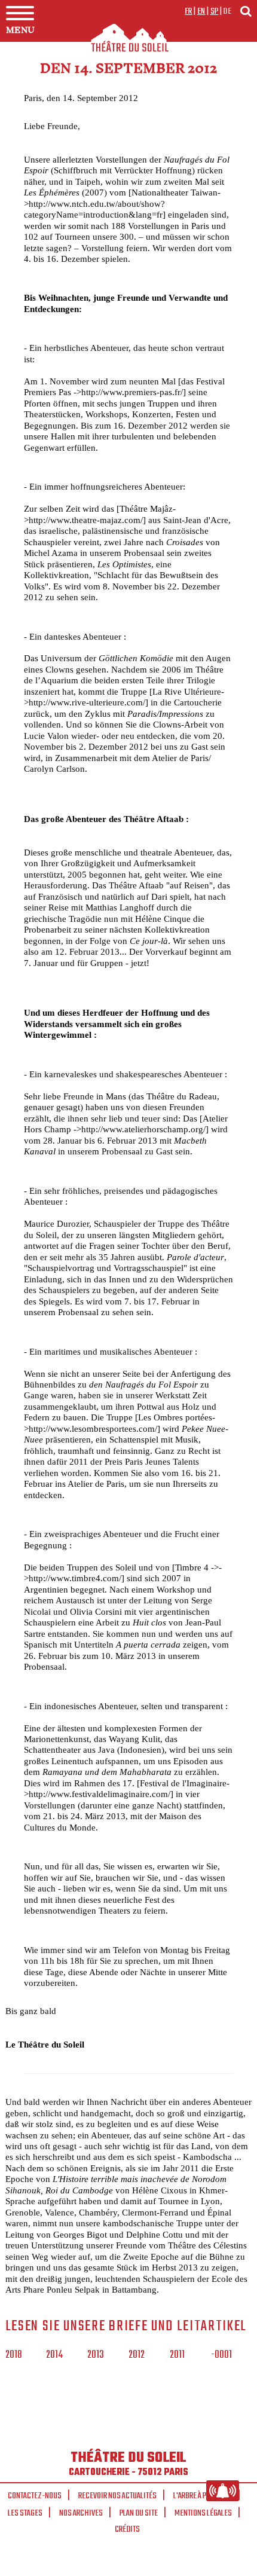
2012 (137, 2355)
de (227, 11)
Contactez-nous (35, 2496)
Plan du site (139, 2513)
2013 (96, 2355)
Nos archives (81, 2513)
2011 (177, 2355)
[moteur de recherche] (246, 11)
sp (215, 11)
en (201, 11)
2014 (54, 2355)
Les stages (25, 2513)
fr (189, 11)
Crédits (127, 2529)
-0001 (221, 2355)
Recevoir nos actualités (117, 2496)
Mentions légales (203, 2513)
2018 (14, 2355)
